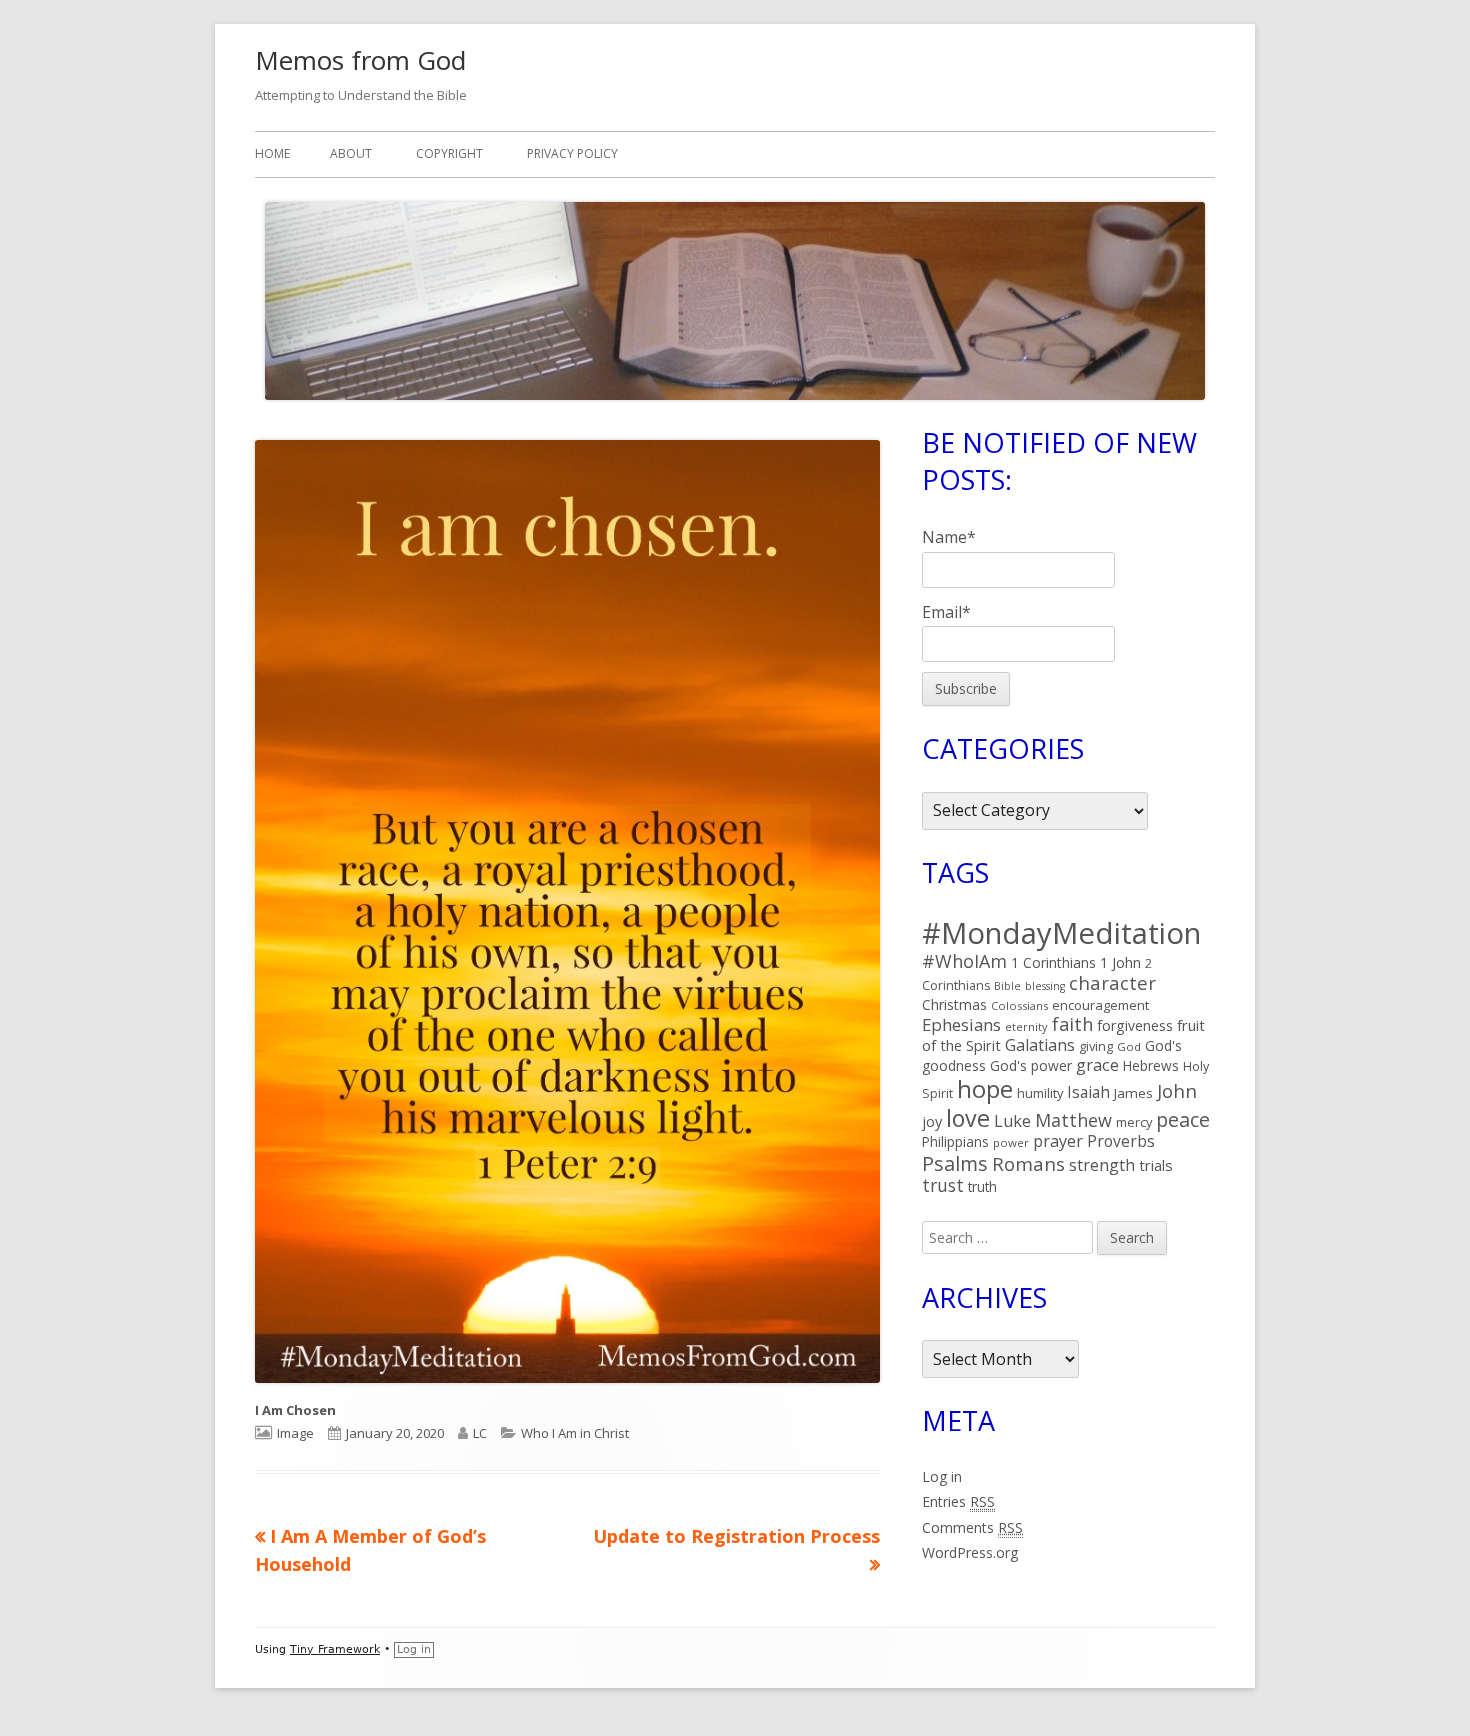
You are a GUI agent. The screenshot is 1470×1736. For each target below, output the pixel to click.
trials (1156, 1165)
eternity (1026, 1026)
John (1177, 1090)
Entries (958, 1501)
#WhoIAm (964, 961)
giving (1096, 1046)
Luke (1012, 1121)
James (1133, 1093)
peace (1183, 1119)
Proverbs (1121, 1141)
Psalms (955, 1163)
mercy (1134, 1122)
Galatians (1040, 1045)
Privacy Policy (572, 153)
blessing (1045, 986)
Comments (972, 1527)
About (351, 153)
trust (943, 1185)
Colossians (1019, 1005)
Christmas (954, 1004)
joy (932, 1121)
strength (1102, 1165)
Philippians (955, 1141)
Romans (1028, 1163)
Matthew (1073, 1120)
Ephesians (961, 1024)
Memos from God (360, 60)
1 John (1120, 962)
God (1129, 1046)
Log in (942, 1476)
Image (295, 1433)
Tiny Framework (335, 1649)
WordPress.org (970, 1552)
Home (272, 153)
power (1011, 1142)
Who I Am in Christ (575, 1433)
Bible (1007, 986)
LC (480, 1433)
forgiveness (1135, 1025)
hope (985, 1088)
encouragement (1100, 1005)
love (968, 1118)
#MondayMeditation (1061, 933)
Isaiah (1088, 1092)
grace (1097, 1064)
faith (1072, 1024)
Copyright (449, 153)
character (1112, 982)
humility (1040, 1093)
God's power (1031, 1065)
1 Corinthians (1053, 962)
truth (982, 1186)
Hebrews (1151, 1065)
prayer (1058, 1141)
